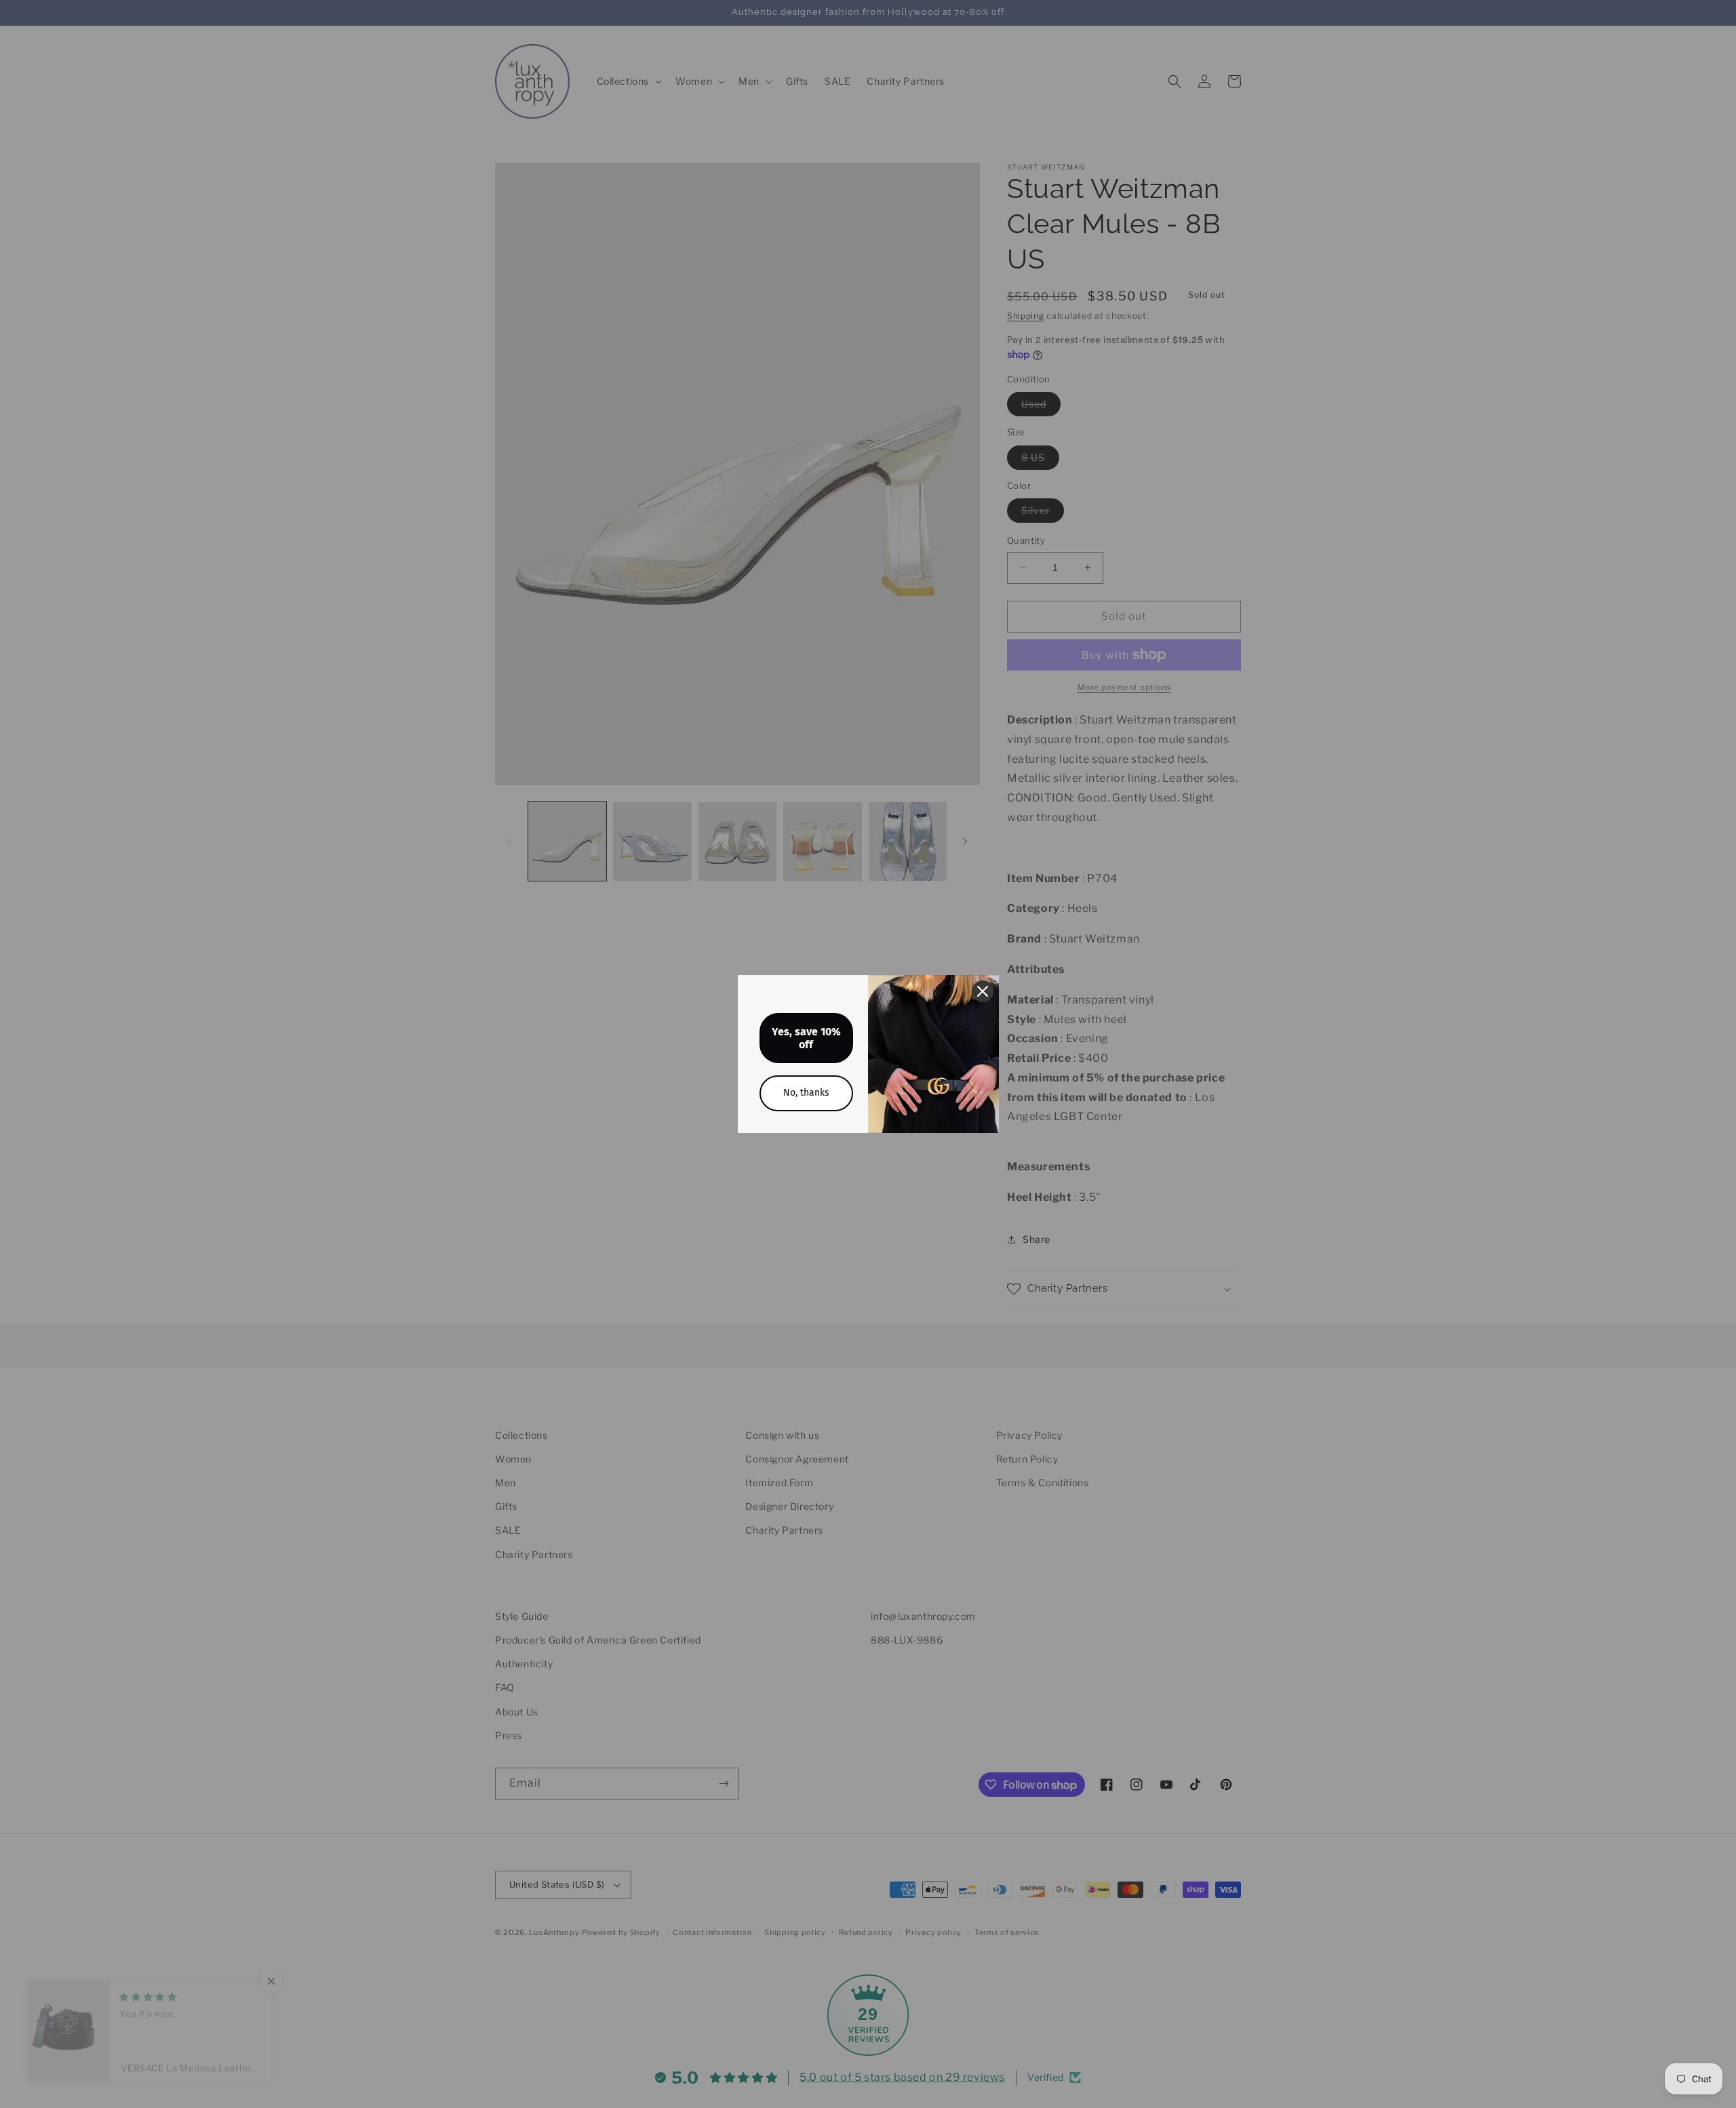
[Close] (983, 991)
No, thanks (806, 1093)
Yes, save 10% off (806, 1038)
